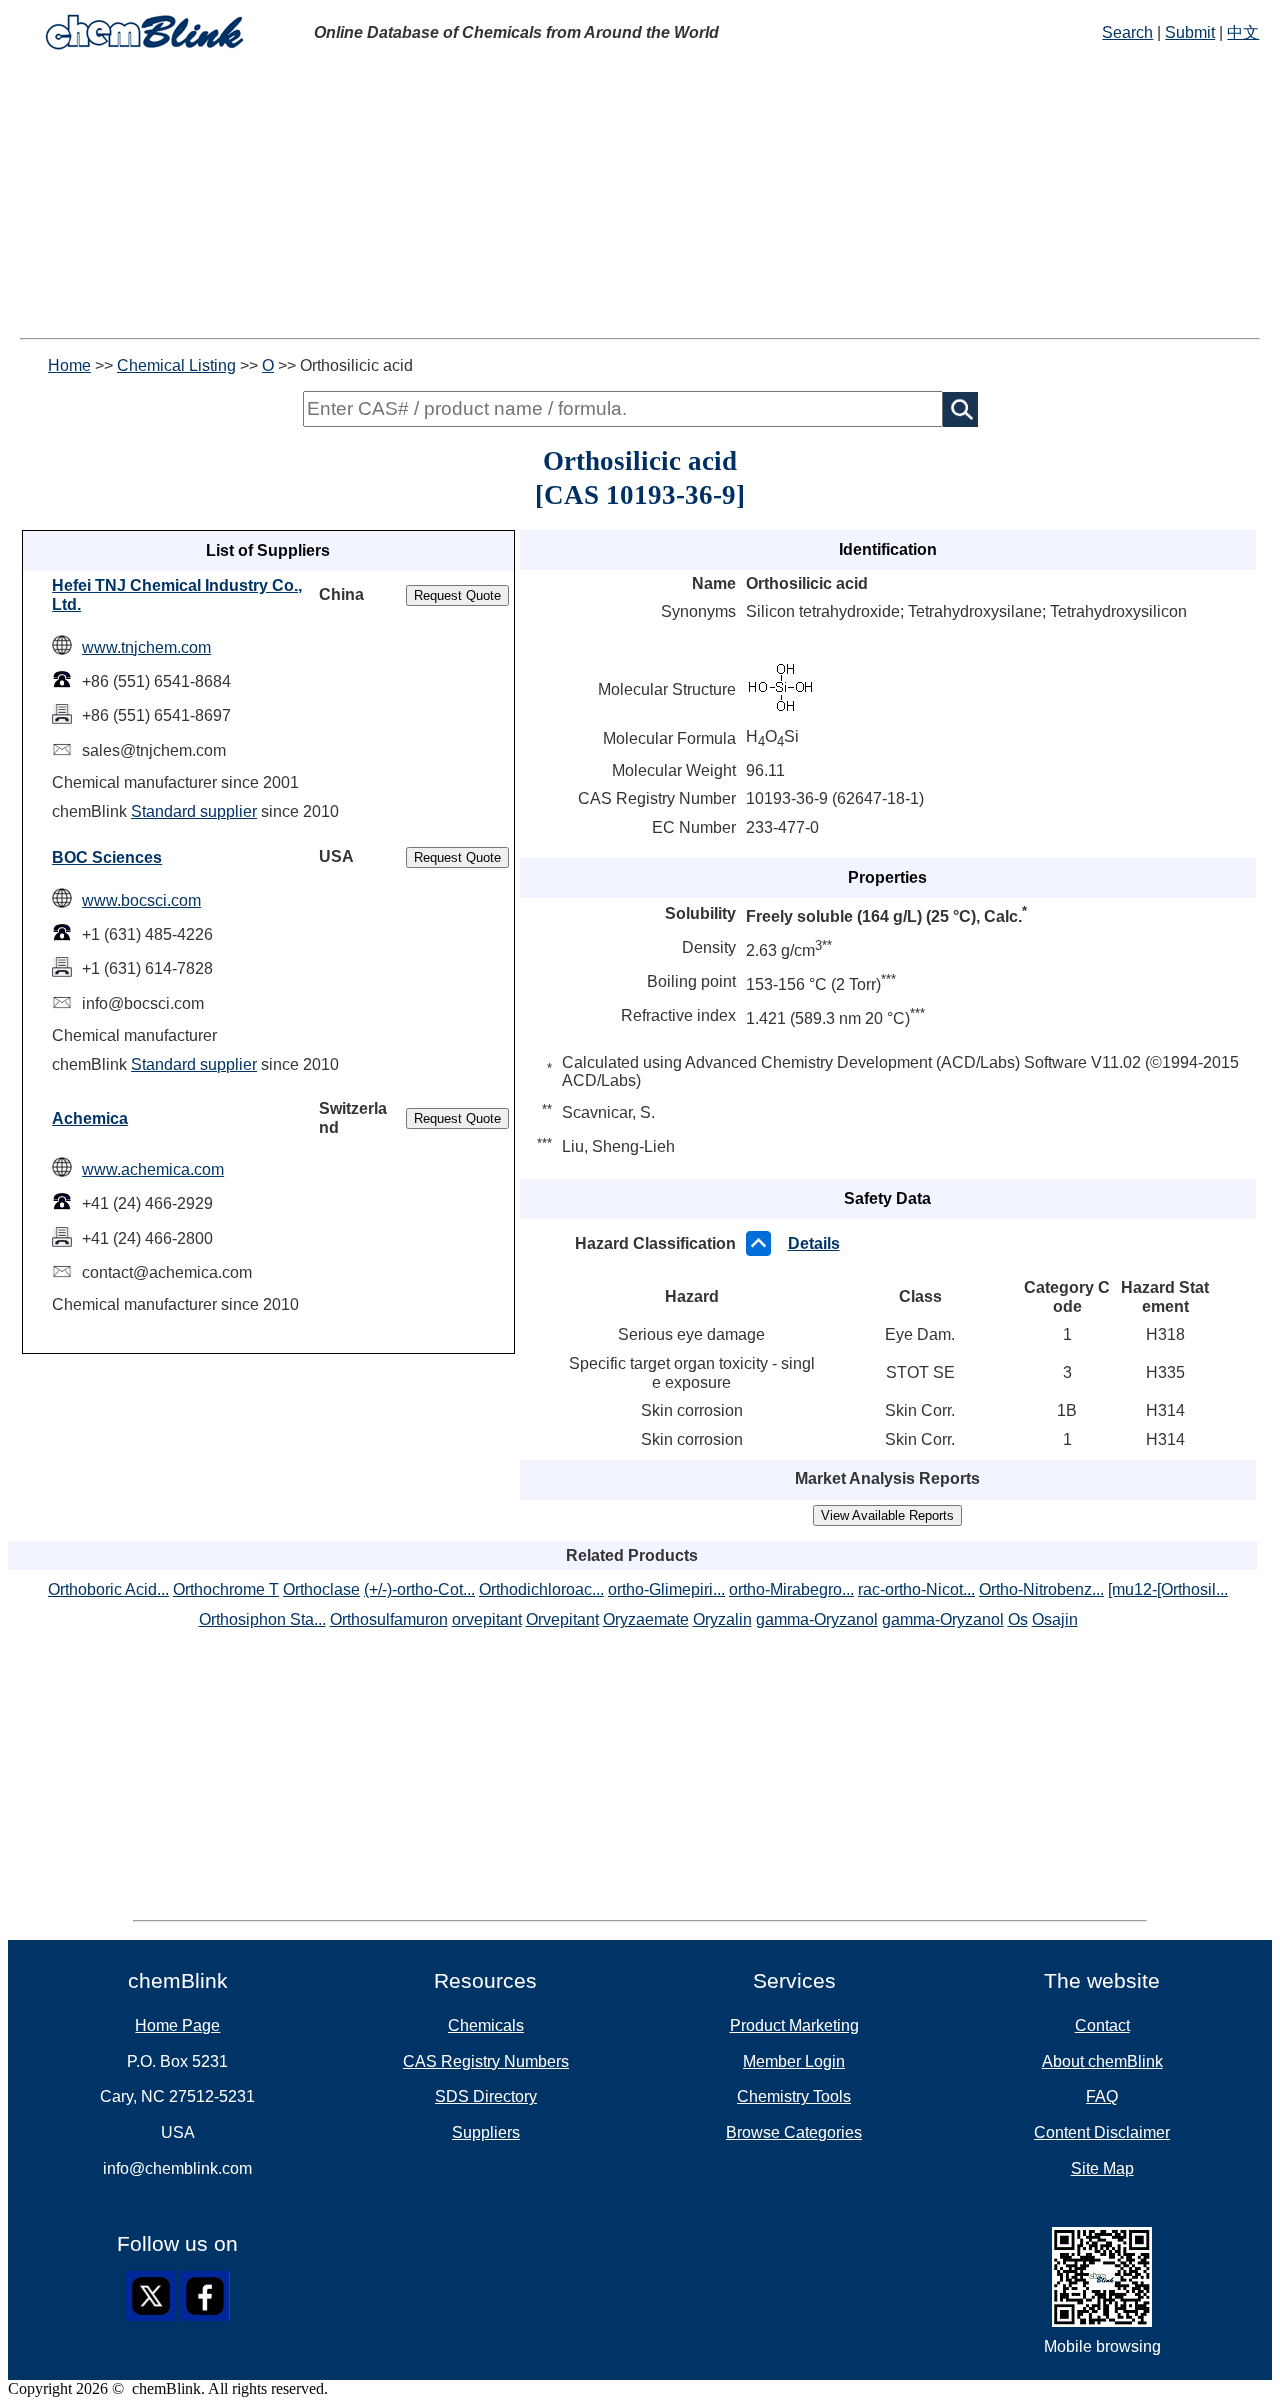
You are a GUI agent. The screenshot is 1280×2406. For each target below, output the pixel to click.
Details (814, 1243)
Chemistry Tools (794, 2096)
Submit (1190, 32)
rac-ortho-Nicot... (916, 1589)
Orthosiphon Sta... (262, 1619)
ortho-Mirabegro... (791, 1589)
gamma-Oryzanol (817, 1619)
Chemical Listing (176, 365)
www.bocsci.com (141, 900)
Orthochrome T (226, 1589)
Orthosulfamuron (389, 1619)
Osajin (1055, 1619)
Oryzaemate (646, 1619)
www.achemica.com (153, 1169)
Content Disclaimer (1102, 2132)
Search (1127, 32)
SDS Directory (486, 2096)
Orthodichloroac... (541, 1589)
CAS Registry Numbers (486, 2061)
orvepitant (487, 1619)
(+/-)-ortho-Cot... (419, 1589)
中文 (1243, 32)
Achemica (90, 1118)
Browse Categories (794, 2132)
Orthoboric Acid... (108, 1589)
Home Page (177, 2025)
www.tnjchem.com (146, 647)
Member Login (794, 2061)
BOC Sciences (107, 857)
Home (69, 365)
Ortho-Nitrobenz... (1041, 1589)
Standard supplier (194, 811)
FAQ (1102, 2096)
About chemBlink (1102, 2061)
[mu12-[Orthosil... (1168, 1589)
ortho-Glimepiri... (666, 1589)
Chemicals (486, 2025)
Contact (1102, 2025)
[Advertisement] (640, 198)
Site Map (1102, 2168)
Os (1018, 1619)
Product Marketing (794, 2025)
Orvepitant (562, 1619)
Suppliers (486, 2132)
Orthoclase (321, 1589)
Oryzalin (722, 1619)
